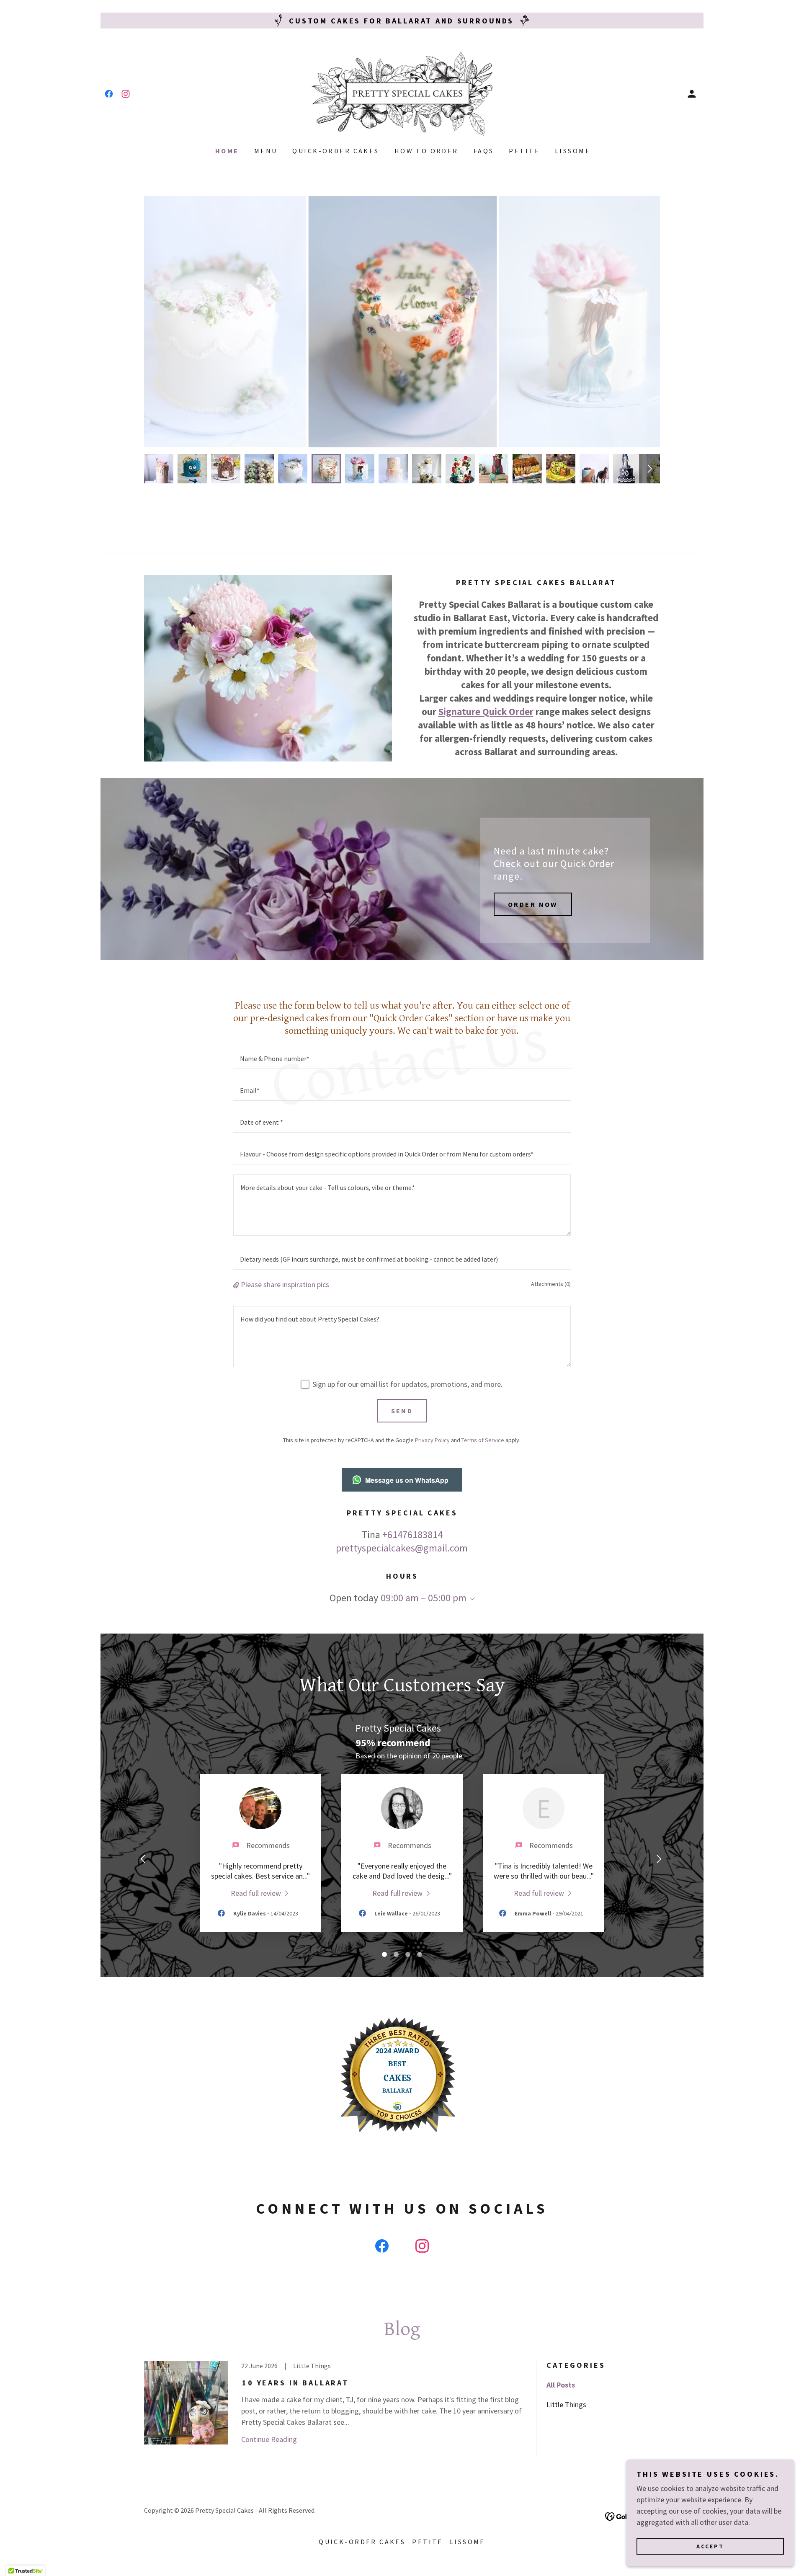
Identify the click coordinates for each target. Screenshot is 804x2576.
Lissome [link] (573, 151)
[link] (109, 94)
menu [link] (266, 151)
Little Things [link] (566, 2404)
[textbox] (402, 1058)
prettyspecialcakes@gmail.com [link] (402, 1548)
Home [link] (227, 151)
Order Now (533, 904)
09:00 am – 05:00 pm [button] (424, 1598)
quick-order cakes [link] (336, 151)
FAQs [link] (484, 151)
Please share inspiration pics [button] (285, 1284)
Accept (710, 2546)
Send (402, 1411)
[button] (692, 94)
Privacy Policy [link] (432, 1440)
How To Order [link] (426, 151)
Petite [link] (524, 151)
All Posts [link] (561, 2385)
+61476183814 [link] (412, 1535)
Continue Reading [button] (269, 2439)
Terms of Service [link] (483, 1440)
